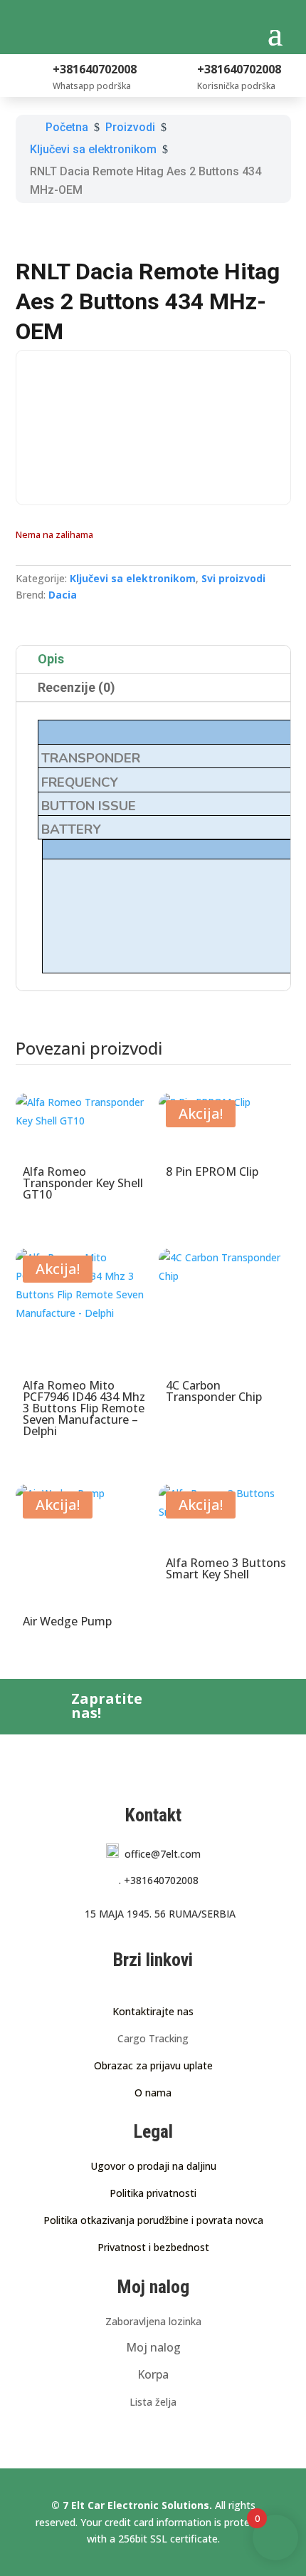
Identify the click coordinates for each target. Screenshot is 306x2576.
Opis (51, 659)
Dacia (63, 595)
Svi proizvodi (233, 578)
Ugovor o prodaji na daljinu (153, 2166)
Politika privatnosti (153, 2193)
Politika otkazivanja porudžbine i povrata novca (153, 2220)
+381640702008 (159, 1880)
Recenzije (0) (76, 687)
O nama (153, 2093)
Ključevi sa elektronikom (133, 578)
